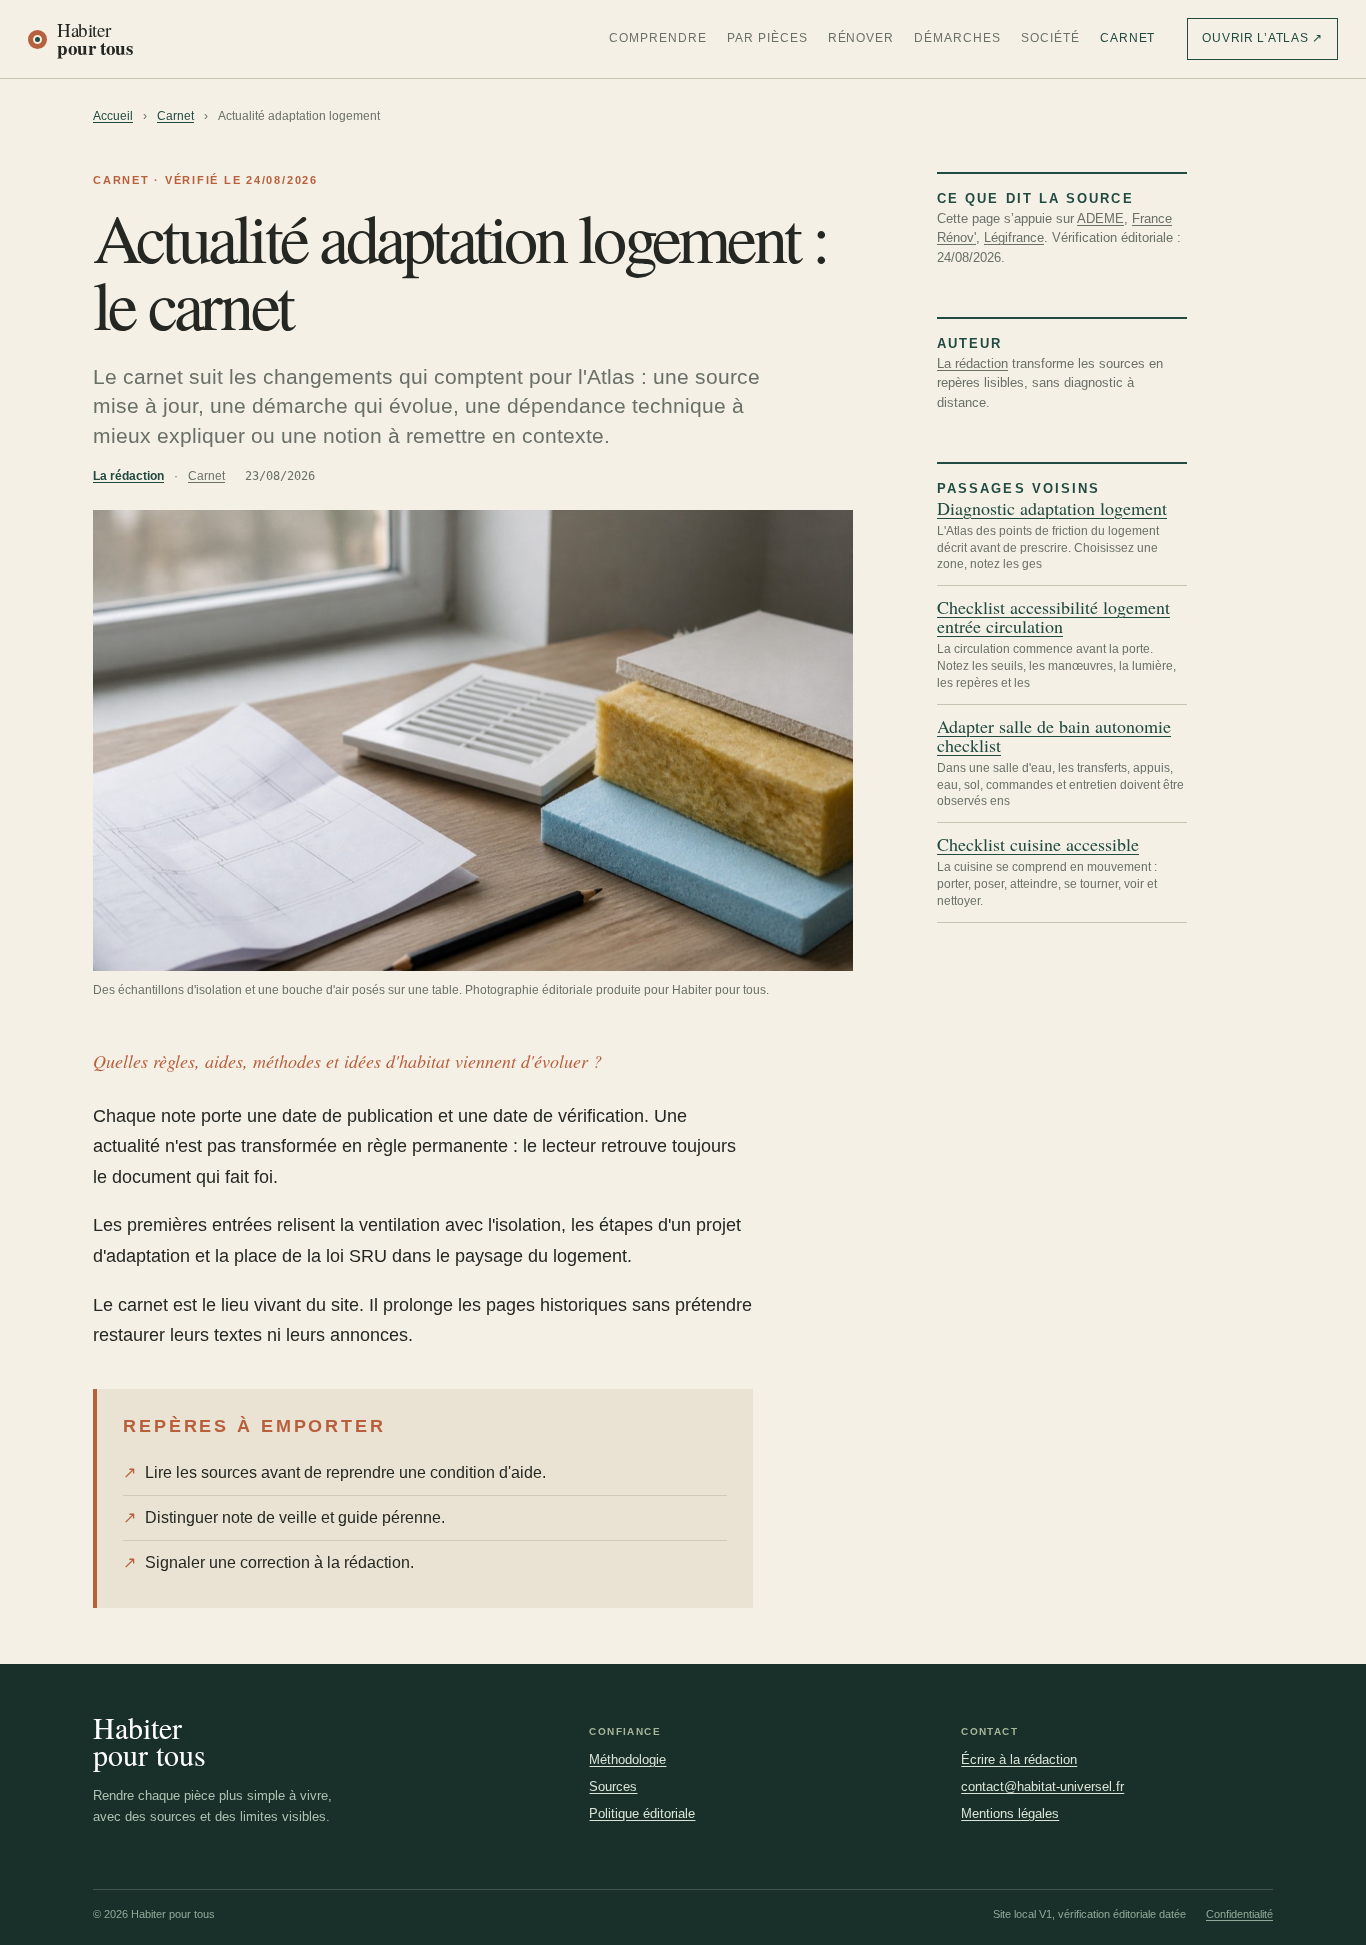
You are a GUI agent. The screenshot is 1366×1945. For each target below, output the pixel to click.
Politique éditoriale (642, 1813)
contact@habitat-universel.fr (1042, 1786)
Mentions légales (1010, 1813)
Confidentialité (1239, 1914)
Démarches (957, 38)
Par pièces (767, 38)
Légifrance (1014, 237)
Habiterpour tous (149, 1741)
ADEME (1100, 218)
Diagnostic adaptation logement (1052, 508)
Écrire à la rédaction (1019, 1759)
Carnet (1128, 38)
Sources (613, 1786)
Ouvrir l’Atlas (1262, 38)
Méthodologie (627, 1759)
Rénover (861, 38)
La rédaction (128, 476)
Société (1050, 38)
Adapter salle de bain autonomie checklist (1054, 736)
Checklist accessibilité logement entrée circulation (1053, 617)
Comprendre (658, 38)
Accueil (113, 116)
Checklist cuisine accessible (1038, 844)
